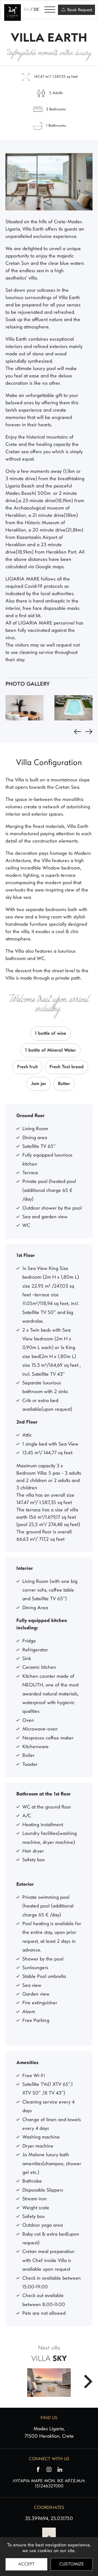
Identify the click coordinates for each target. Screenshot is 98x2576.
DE (36, 10)
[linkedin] (60, 2469)
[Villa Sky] (88, 2381)
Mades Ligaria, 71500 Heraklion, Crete (49, 2433)
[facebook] (38, 2469)
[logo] (13, 10)
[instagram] (49, 2469)
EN (27, 10)
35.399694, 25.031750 (49, 2519)
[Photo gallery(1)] (24, 708)
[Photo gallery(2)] (73, 708)
